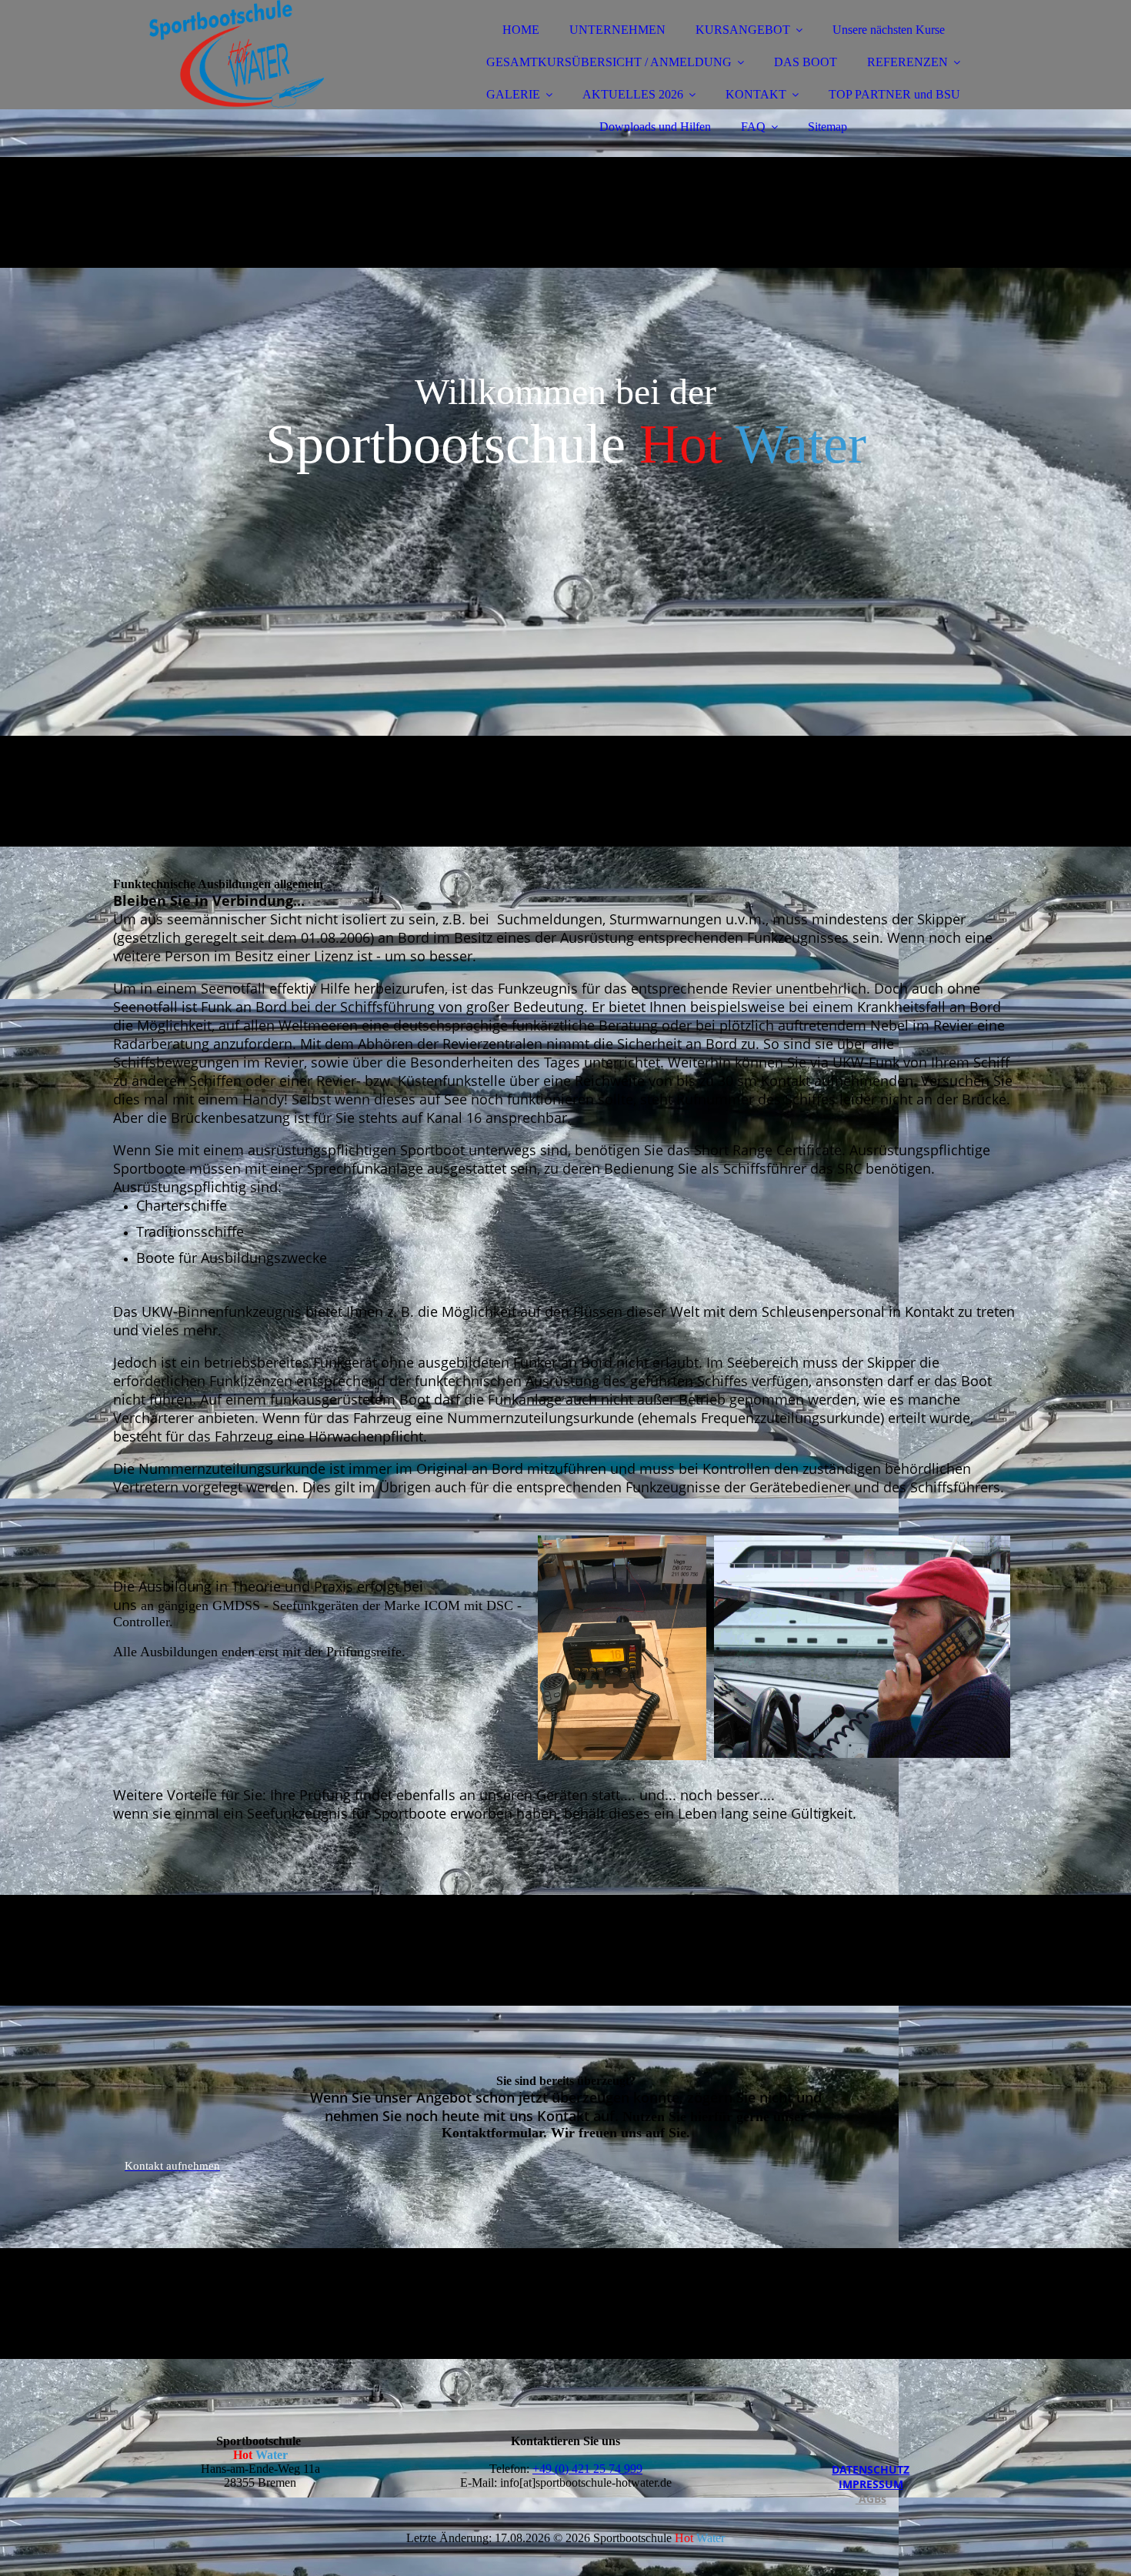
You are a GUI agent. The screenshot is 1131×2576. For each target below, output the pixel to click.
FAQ (753, 127)
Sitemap (827, 127)
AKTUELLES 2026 (633, 94)
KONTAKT (756, 94)
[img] (248, 54)
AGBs (871, 2499)
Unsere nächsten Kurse (889, 30)
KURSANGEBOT (743, 30)
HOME (521, 30)
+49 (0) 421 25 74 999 (587, 2469)
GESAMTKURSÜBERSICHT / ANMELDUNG (609, 62)
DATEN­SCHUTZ (871, 2469)
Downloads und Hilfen (655, 127)
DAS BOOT (806, 62)
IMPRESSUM (871, 2484)
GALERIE (513, 94)
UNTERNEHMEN (617, 30)
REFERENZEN (907, 62)
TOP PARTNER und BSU (894, 94)
